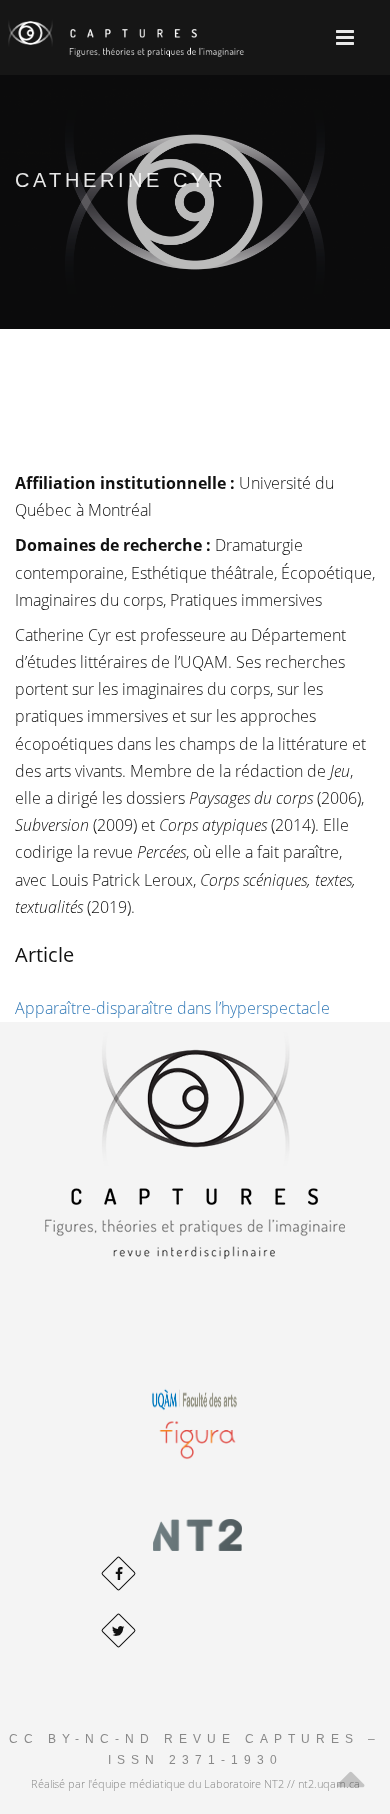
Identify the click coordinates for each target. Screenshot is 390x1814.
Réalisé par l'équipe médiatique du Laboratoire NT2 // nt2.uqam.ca (195, 1783)
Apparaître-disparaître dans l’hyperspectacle (172, 1008)
